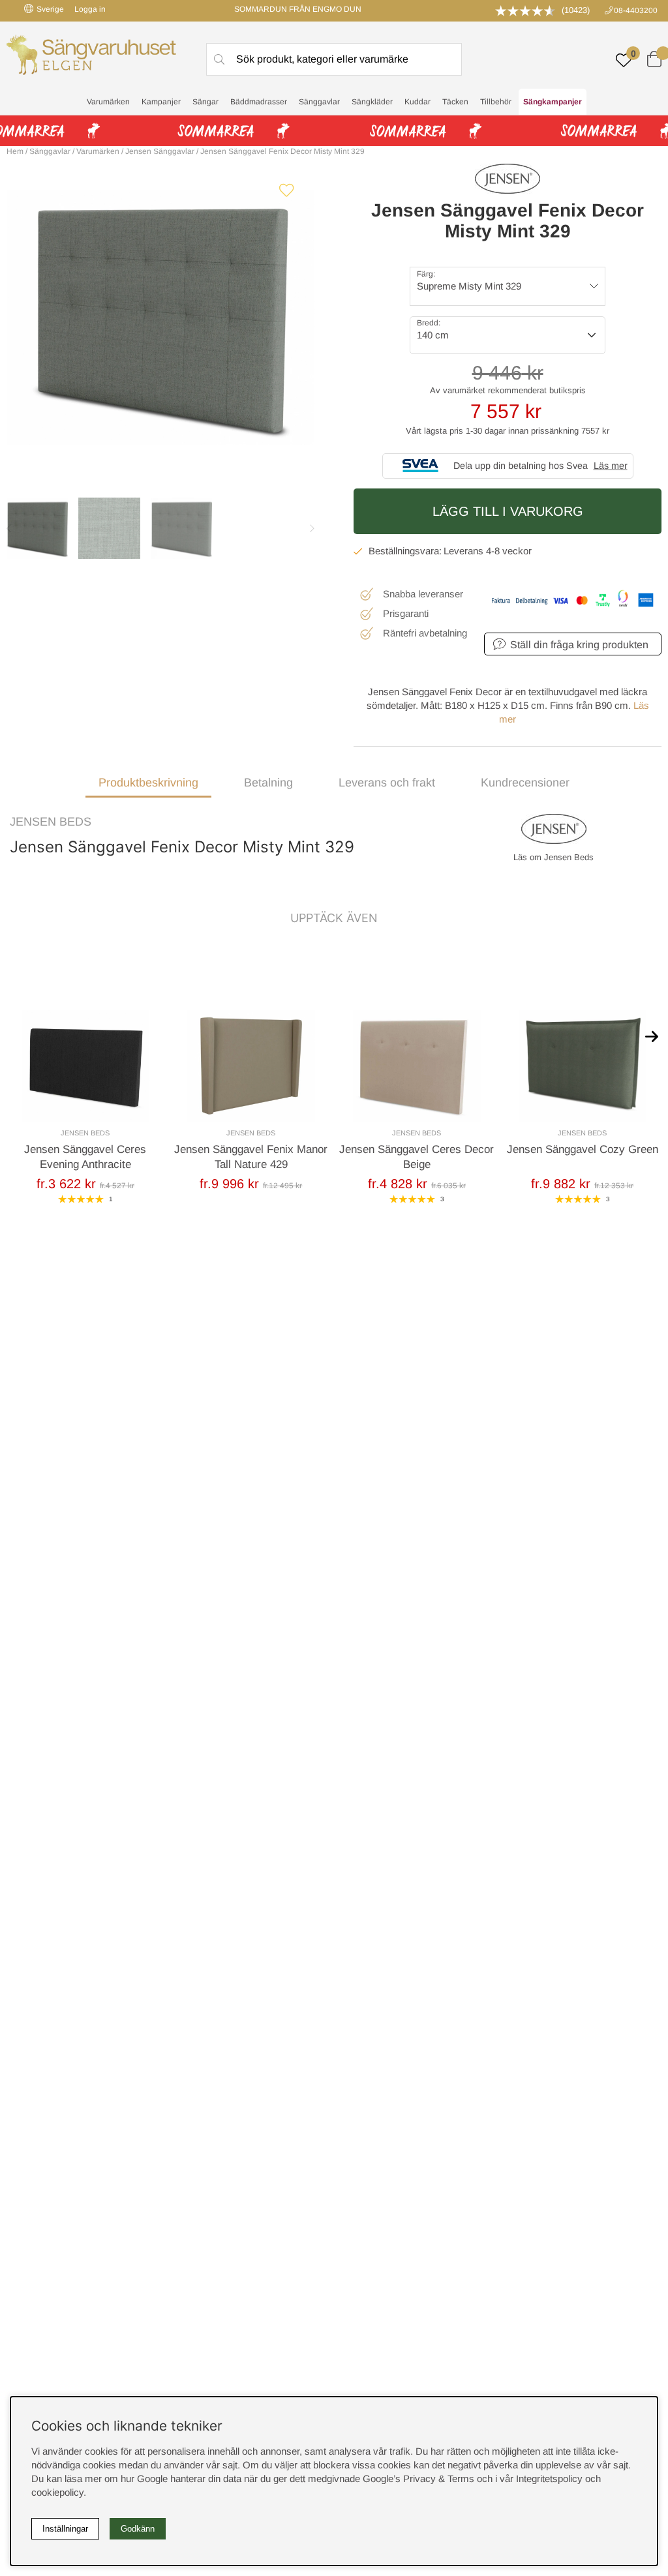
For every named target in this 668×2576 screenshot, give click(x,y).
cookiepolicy (57, 2492)
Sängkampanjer (553, 102)
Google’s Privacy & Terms (418, 2479)
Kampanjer (161, 102)
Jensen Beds (51, 822)
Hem (15, 151)
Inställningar (65, 2529)
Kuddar (417, 102)
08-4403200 (636, 10)
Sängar (205, 102)
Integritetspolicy (549, 2479)
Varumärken (108, 102)
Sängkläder (372, 102)
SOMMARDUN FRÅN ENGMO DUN (298, 9)
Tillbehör (496, 102)
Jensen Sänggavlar (160, 151)
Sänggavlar (319, 102)
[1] (160, 318)
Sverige (50, 9)
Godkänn (138, 2529)
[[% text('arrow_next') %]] (652, 1036)
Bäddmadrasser (259, 102)
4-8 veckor (509, 551)
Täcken (455, 102)
